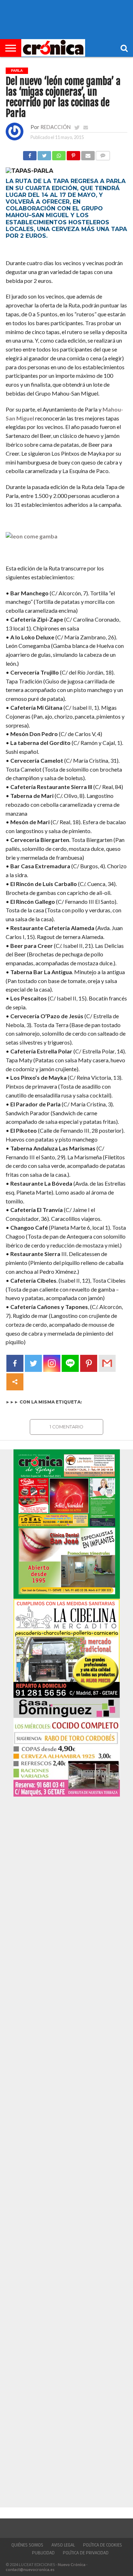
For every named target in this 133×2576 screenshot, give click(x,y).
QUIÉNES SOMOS (27, 2545)
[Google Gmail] (107, 1363)
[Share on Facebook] (30, 154)
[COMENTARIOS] (103, 154)
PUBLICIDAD (43, 2553)
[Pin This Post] (73, 154)
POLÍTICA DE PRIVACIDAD (86, 2553)
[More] (15, 1382)
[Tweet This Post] (44, 154)
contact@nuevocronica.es (30, 2569)
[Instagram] (52, 1363)
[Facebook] (15, 1363)
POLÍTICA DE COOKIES (102, 2545)
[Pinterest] (89, 1363)
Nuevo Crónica (72, 2564)
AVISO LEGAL (63, 2545)
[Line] (70, 1363)
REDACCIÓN (56, 127)
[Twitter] (33, 1363)
